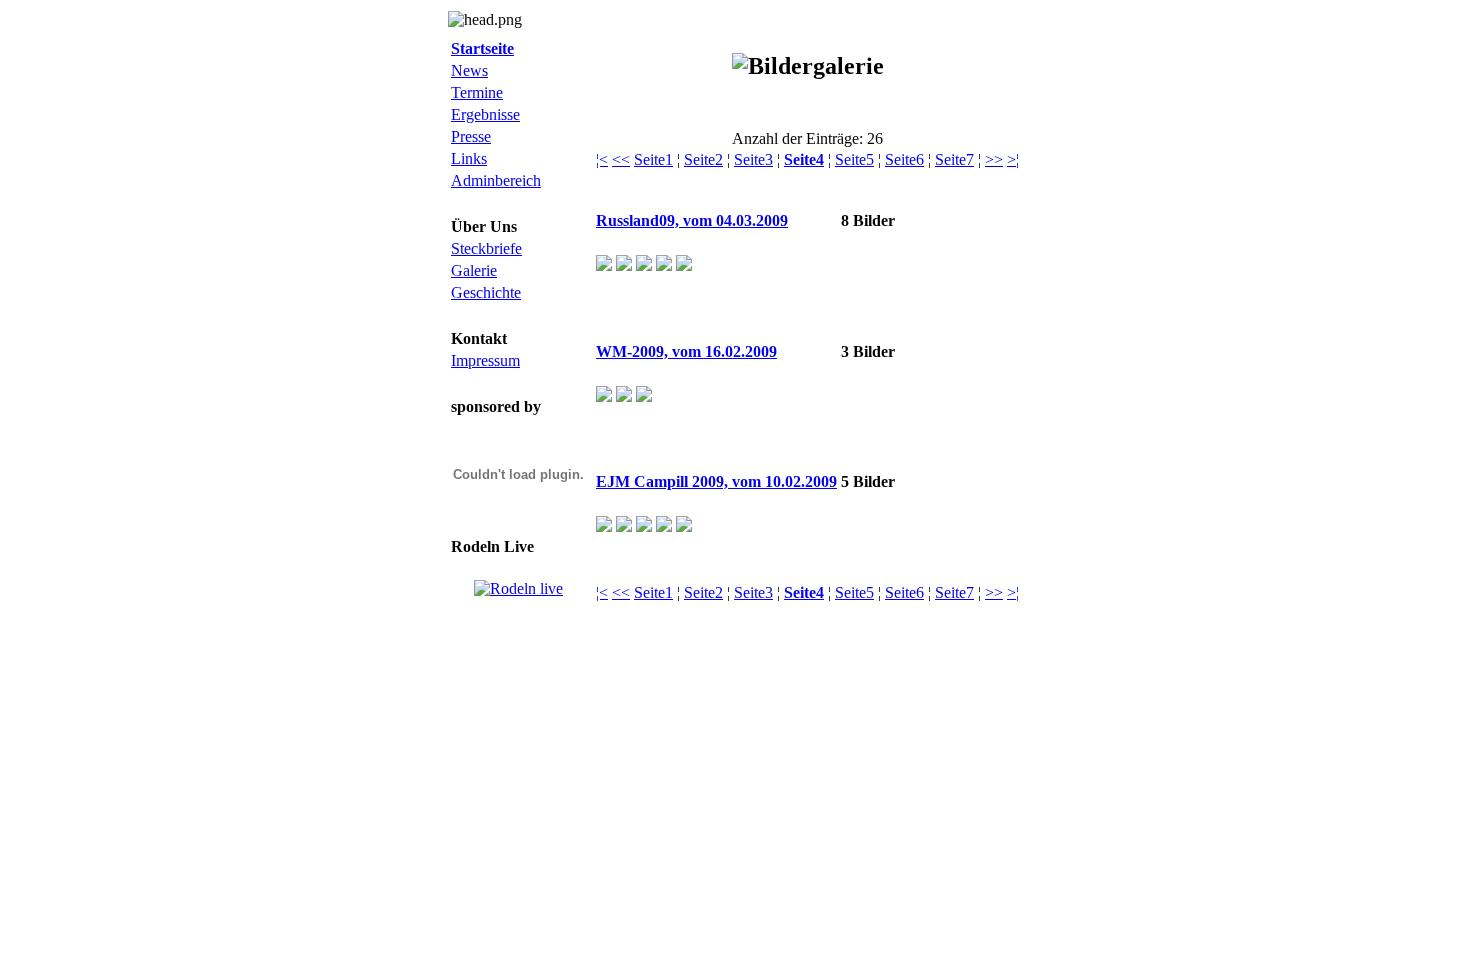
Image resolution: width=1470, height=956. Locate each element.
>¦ (1013, 159)
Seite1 (653, 159)
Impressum (485, 360)
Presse (471, 136)
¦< (602, 159)
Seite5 (854, 159)
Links (469, 158)
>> (994, 159)
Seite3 (753, 159)
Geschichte (486, 292)
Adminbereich (496, 180)
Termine (477, 92)
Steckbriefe (486, 248)
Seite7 (954, 159)
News (469, 70)
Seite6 (904, 159)
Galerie (474, 270)
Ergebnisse (485, 114)
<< (621, 159)
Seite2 (703, 159)
